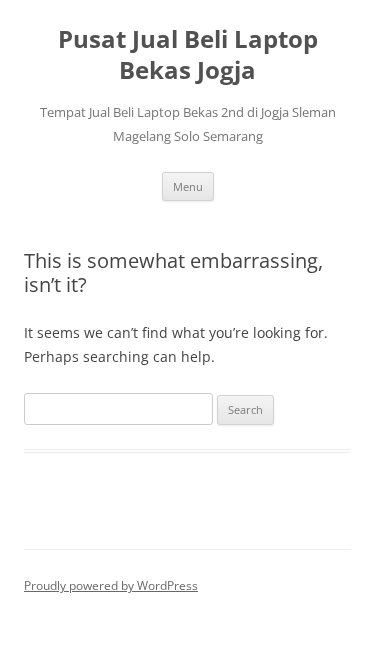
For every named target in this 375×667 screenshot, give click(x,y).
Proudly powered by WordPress (111, 585)
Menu (188, 186)
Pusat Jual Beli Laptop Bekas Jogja (188, 55)
